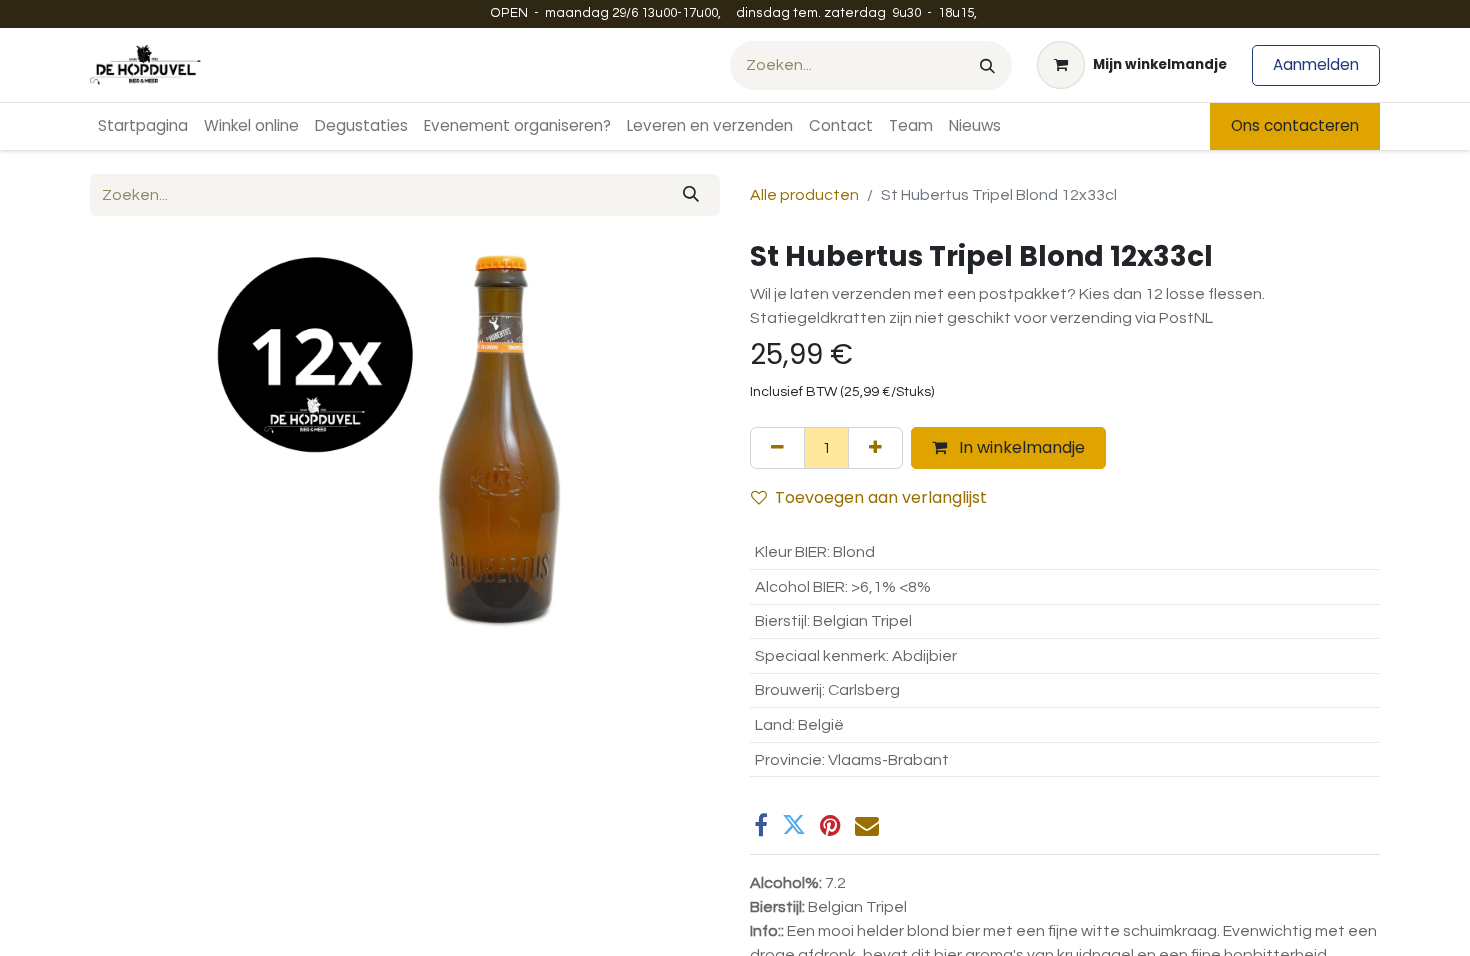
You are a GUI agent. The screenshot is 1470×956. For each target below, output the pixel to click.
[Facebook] (761, 825)
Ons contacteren (1295, 125)
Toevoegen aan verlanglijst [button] (881, 497)
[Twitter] (794, 825)
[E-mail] (867, 825)
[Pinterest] (830, 825)
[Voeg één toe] (875, 448)
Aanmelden (1316, 64)
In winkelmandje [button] (1020, 447)
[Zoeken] (987, 65)
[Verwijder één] (777, 448)
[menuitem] (143, 126)
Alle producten (804, 195)
